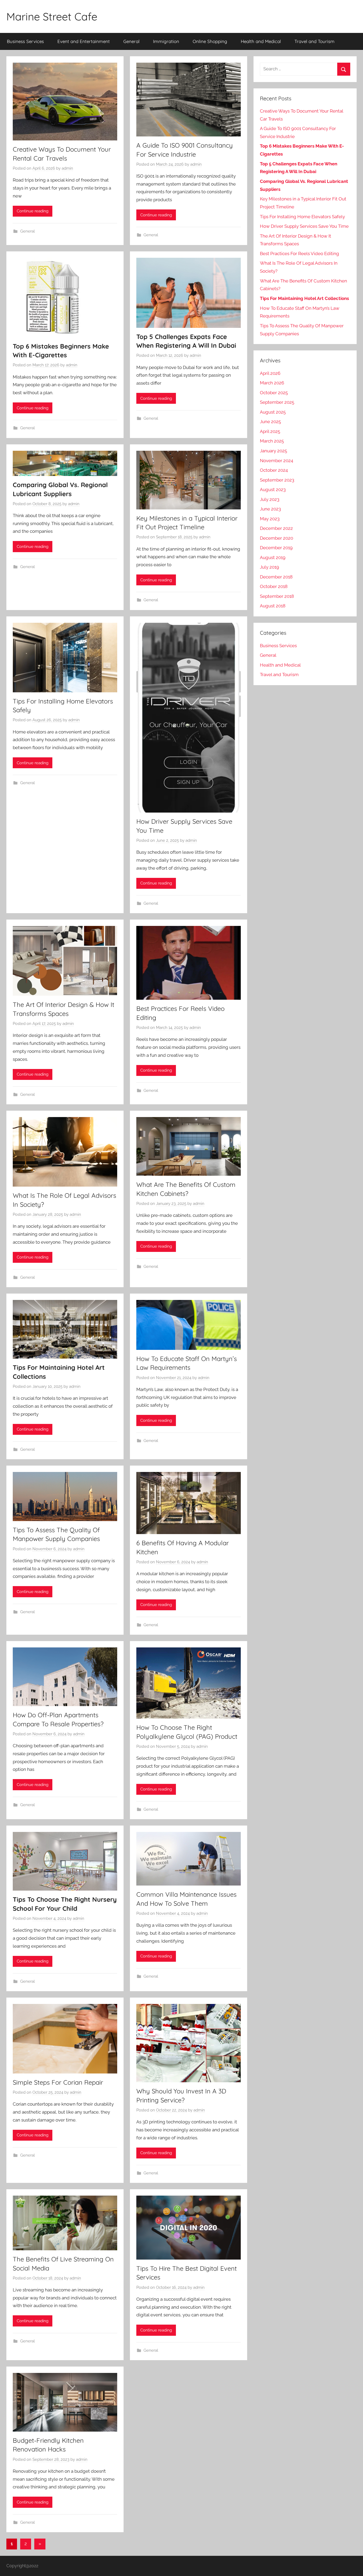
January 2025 (273, 451)
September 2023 (277, 480)
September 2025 (277, 402)
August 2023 (273, 490)
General (131, 41)
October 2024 (274, 470)
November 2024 (277, 461)
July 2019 (269, 567)
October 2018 (274, 586)
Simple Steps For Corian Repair (58, 2082)
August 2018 (273, 606)
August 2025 (273, 412)
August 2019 (273, 557)
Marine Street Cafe (52, 16)
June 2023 (270, 509)
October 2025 (274, 393)
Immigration (166, 41)
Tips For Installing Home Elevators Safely (302, 217)
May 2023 (270, 519)
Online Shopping (210, 41)
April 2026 (270, 373)
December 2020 (277, 538)
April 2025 (270, 431)
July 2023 (270, 499)
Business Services (25, 41)
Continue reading (33, 211)
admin (67, 168)
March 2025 (272, 441)
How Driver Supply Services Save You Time (304, 226)
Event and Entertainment (84, 41)
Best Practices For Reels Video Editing (299, 254)
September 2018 (277, 596)
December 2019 (276, 548)
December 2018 (276, 577)
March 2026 (272, 383)
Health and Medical (261, 41)
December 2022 (276, 528)
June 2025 (270, 422)
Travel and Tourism (315, 41)
